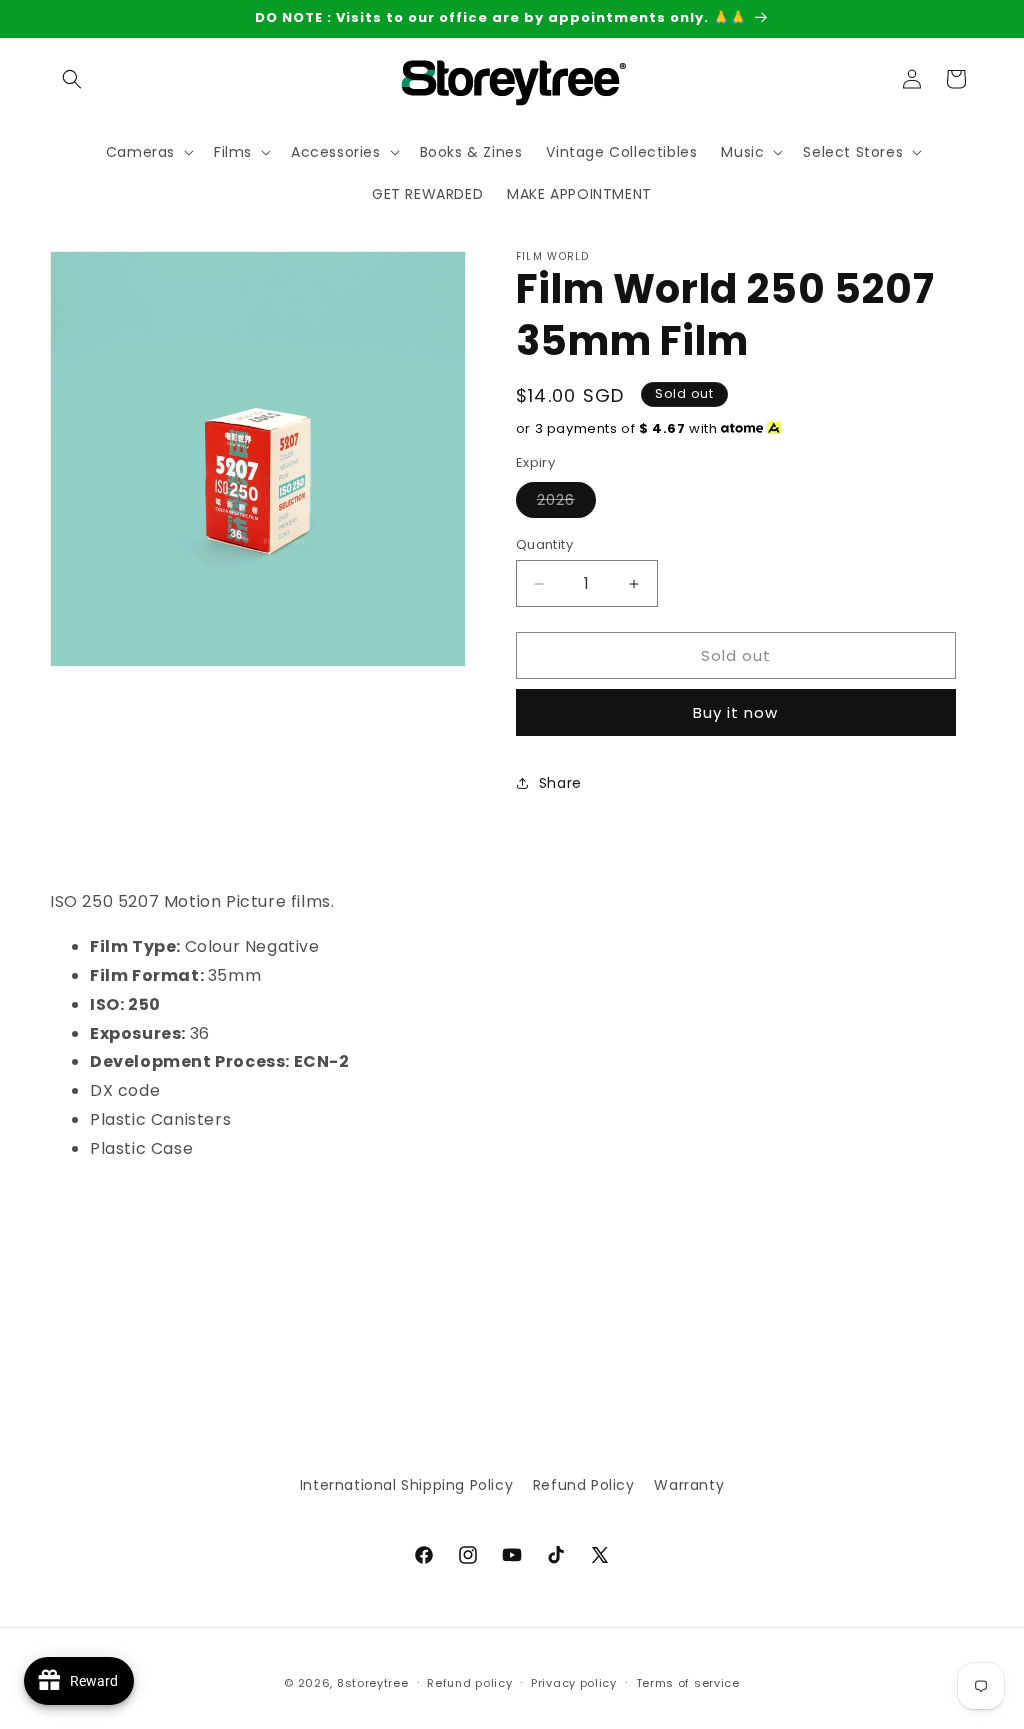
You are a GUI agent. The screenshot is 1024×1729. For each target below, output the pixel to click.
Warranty (689, 1485)
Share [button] (560, 783)
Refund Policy (584, 1485)
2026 (566, 503)
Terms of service (688, 1683)
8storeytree (373, 1683)
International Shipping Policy (406, 1485)
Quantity (544, 544)
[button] (72, 79)
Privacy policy (574, 1683)
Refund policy (469, 1683)
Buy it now (735, 712)
